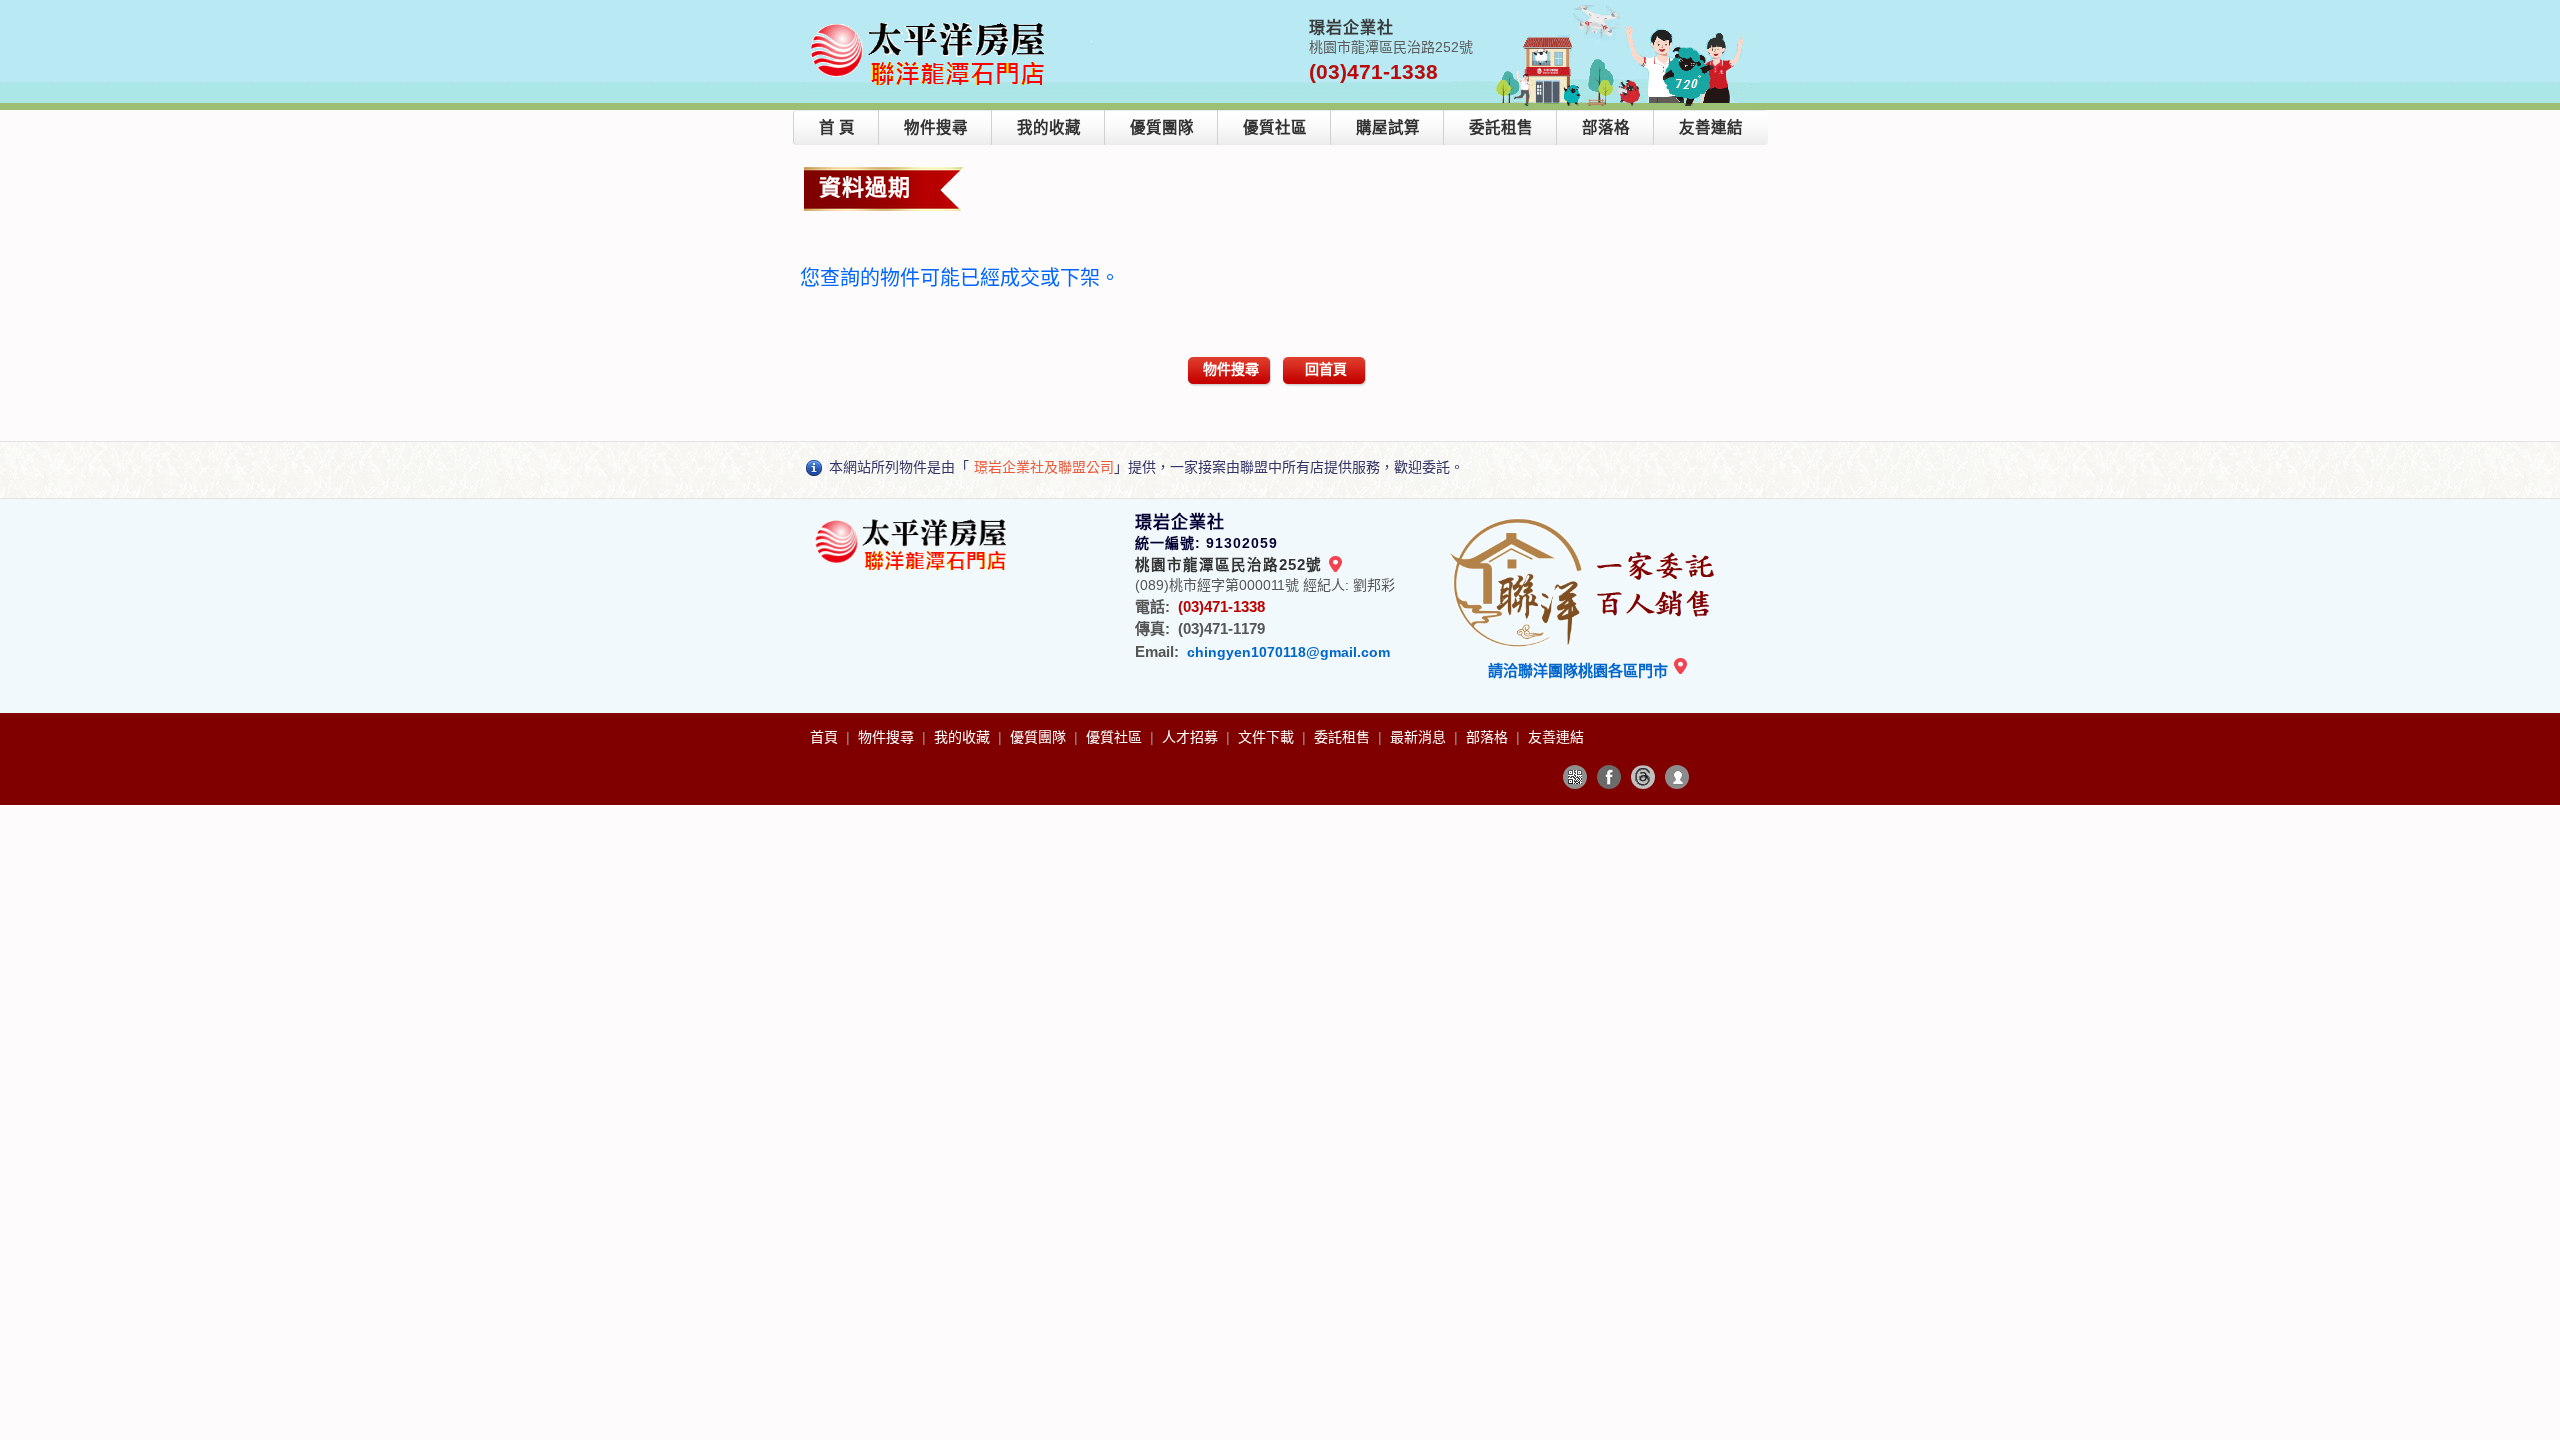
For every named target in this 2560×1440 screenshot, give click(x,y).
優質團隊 (1162, 127)
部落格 (1606, 127)
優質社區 (1275, 127)
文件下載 (1268, 737)
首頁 (826, 737)
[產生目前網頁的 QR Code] (1575, 777)
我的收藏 (1049, 127)
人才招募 (1192, 737)
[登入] (1677, 777)
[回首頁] (931, 23)
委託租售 (1501, 127)
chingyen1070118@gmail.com (1288, 652)
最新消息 (1420, 737)
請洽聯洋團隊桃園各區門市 (1580, 670)
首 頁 (837, 127)
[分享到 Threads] (1643, 777)
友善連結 (1711, 127)
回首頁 (1326, 369)
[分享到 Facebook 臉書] (1609, 777)
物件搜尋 (936, 127)
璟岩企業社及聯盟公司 (1044, 467)
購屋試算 (1388, 127)
